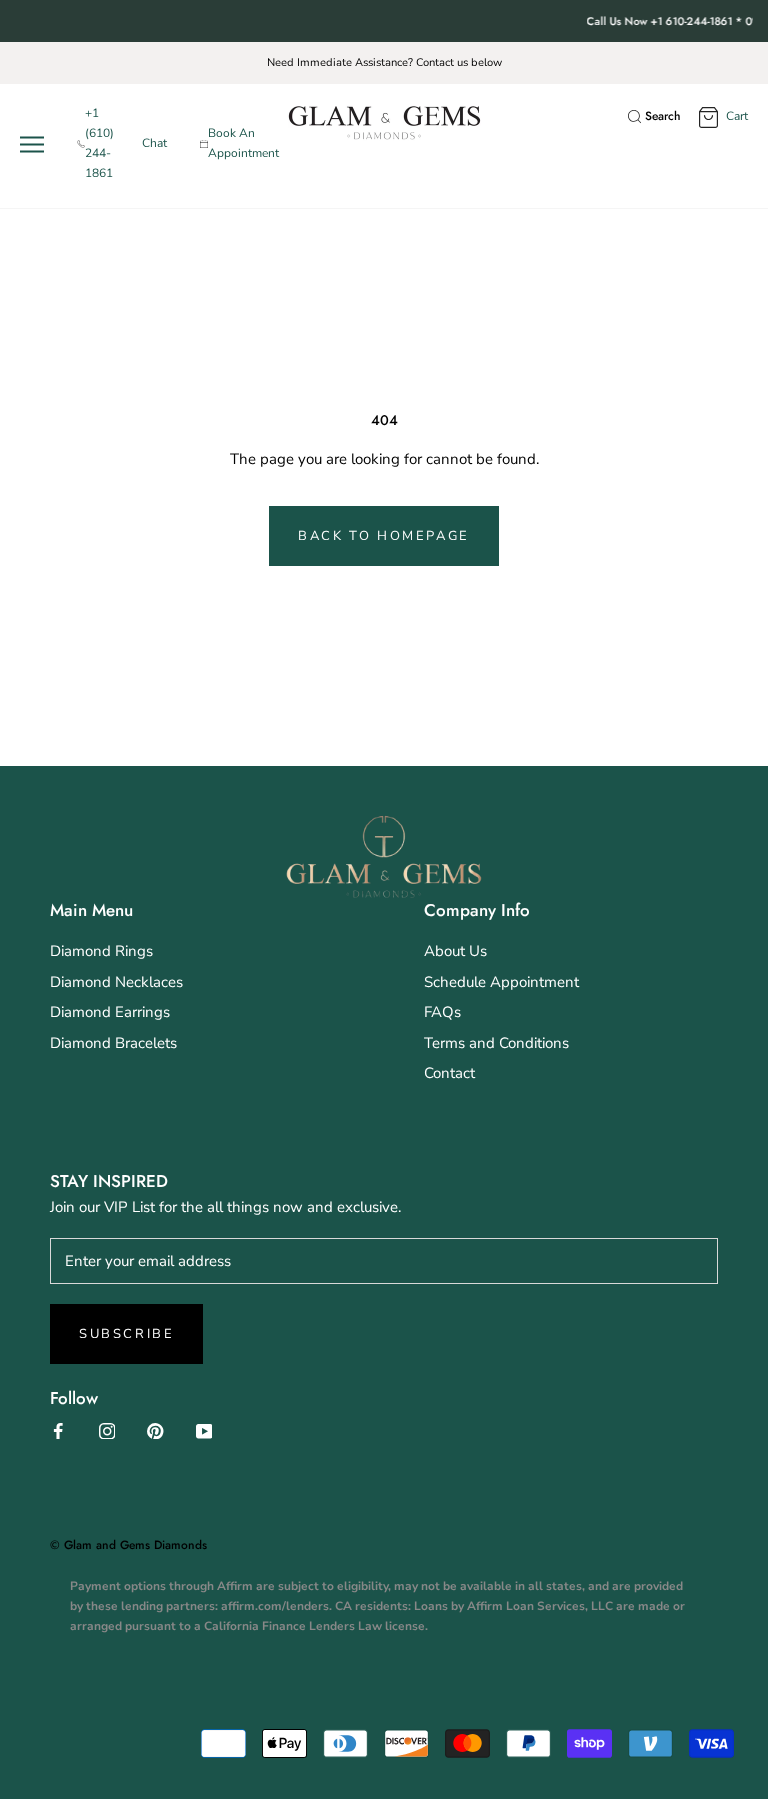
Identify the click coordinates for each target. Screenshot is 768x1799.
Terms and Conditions (496, 1043)
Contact (449, 1073)
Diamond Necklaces (116, 982)
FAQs (442, 1012)
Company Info (477, 910)
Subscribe (126, 1334)
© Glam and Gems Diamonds (128, 1545)
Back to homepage (384, 536)
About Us (455, 951)
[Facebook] (58, 1430)
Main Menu (91, 910)
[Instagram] (107, 1430)
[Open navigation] (36, 144)
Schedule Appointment (501, 982)
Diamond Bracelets (113, 1043)
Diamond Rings (101, 951)
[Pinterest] (155, 1430)
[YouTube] (204, 1430)
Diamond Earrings (110, 1012)
